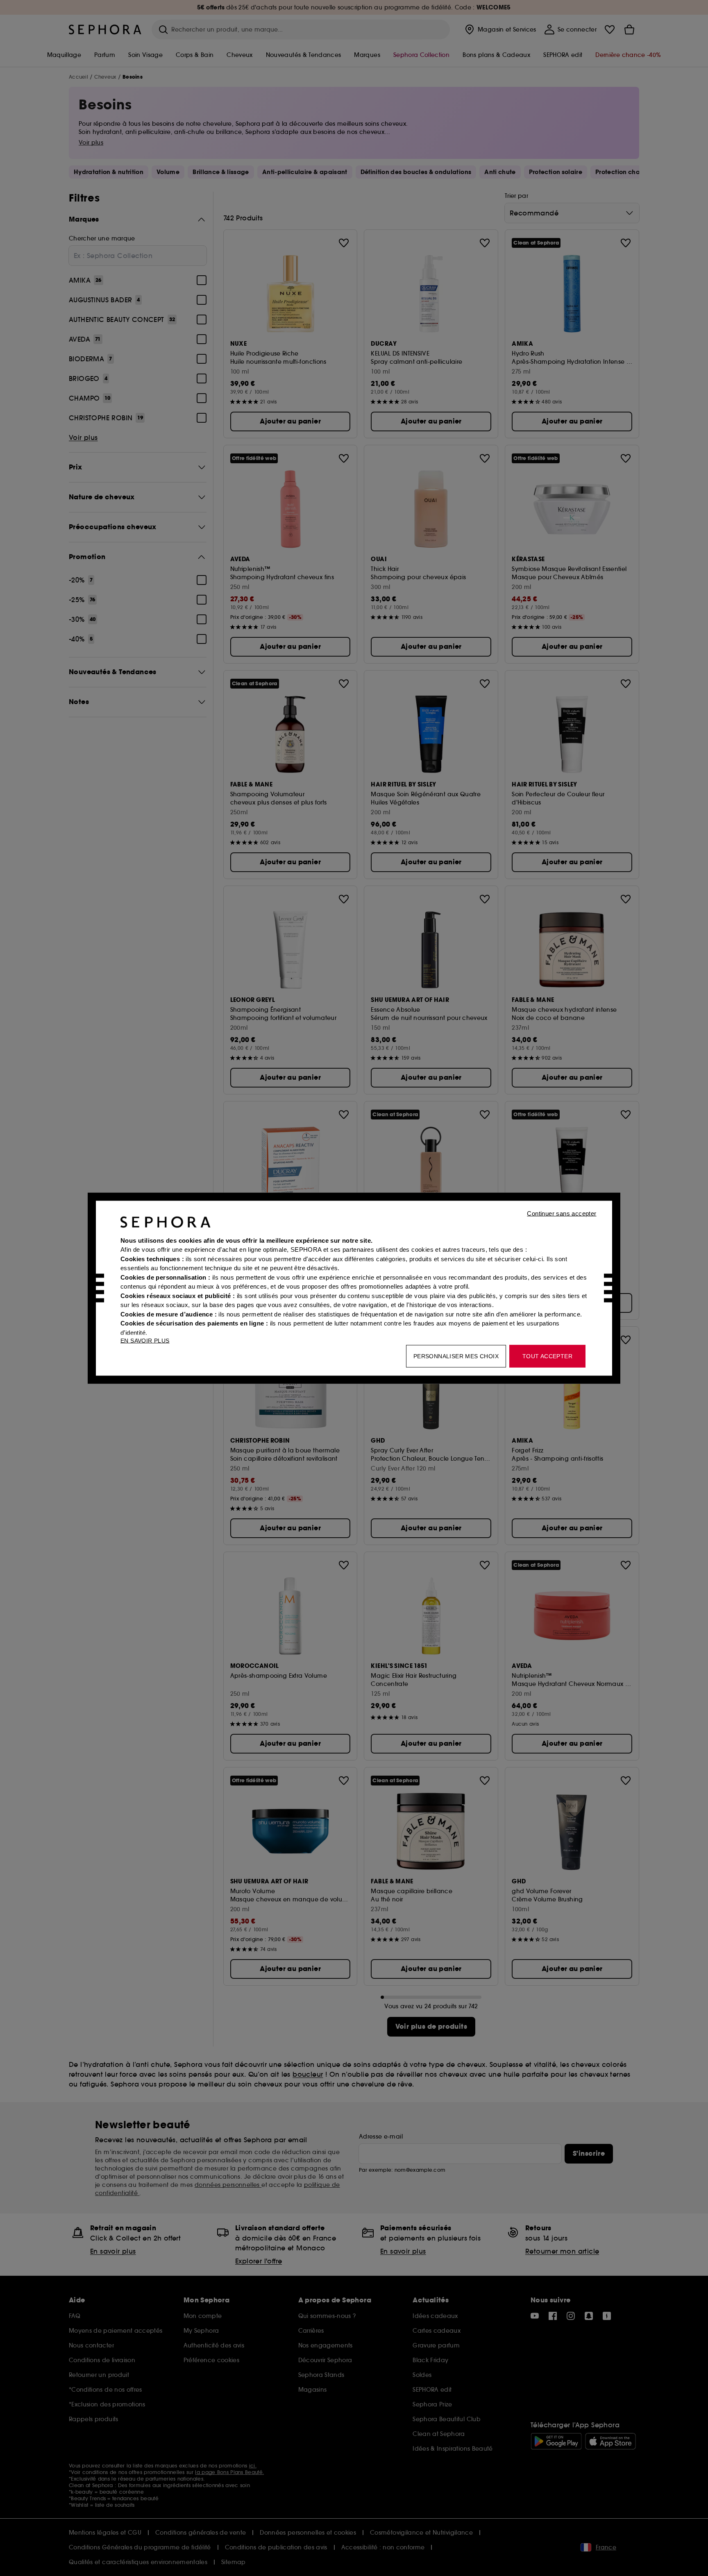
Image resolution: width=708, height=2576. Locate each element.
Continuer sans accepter (562, 1213)
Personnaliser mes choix (456, 1356)
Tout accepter (547, 1356)
